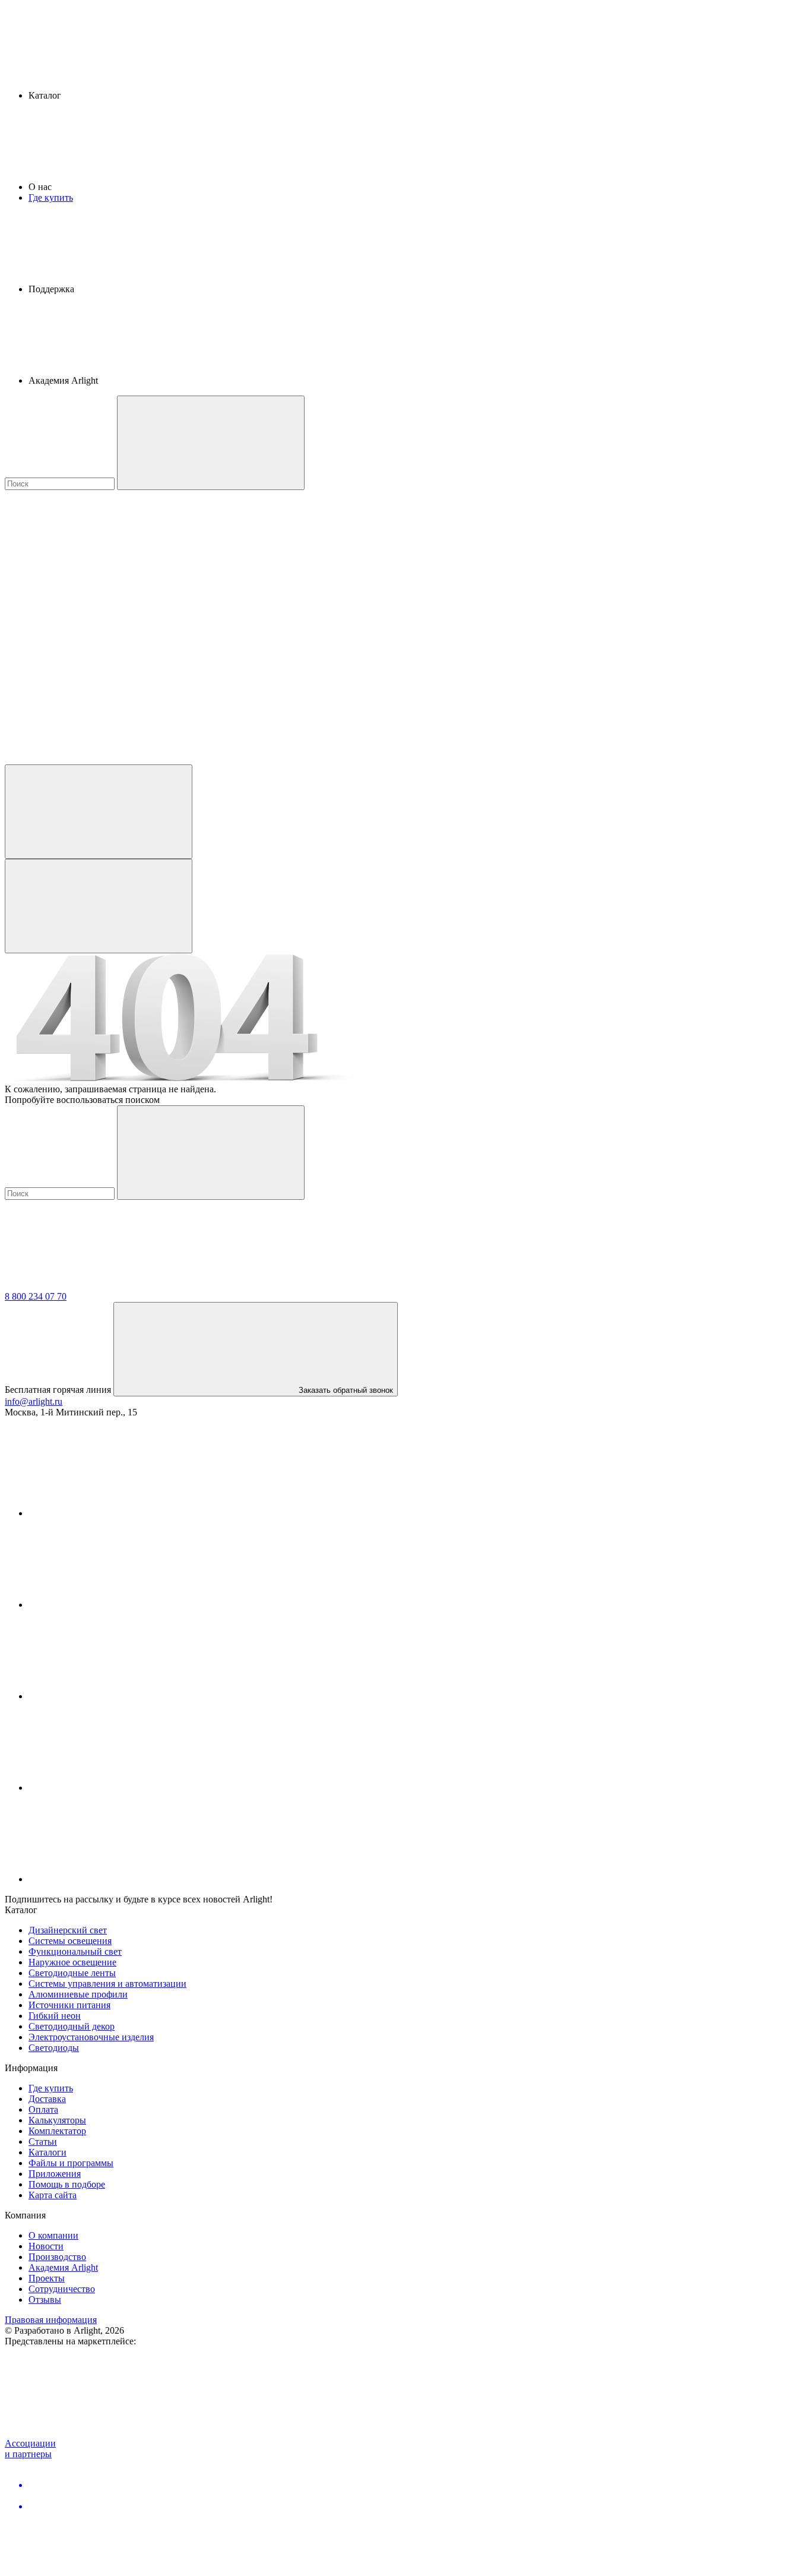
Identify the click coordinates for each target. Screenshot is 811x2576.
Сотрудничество (62, 2289)
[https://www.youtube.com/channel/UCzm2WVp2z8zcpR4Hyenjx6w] (118, 1788)
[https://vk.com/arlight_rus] (118, 1513)
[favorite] (94, 667)
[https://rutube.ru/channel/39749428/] (118, 1605)
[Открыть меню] (99, 906)
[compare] (94, 759)
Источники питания (69, 2005)
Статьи (43, 2142)
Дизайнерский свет (68, 1930)
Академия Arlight (63, 2267)
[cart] (94, 576)
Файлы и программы (71, 2163)
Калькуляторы (57, 2120)
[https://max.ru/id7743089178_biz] (118, 1879)
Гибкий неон (55, 2016)
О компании (53, 2235)
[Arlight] (94, 1286)
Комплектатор (57, 2131)
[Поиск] (211, 443)
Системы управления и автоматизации (107, 1984)
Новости (46, 2246)
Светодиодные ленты (72, 1973)
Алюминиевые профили (78, 1994)
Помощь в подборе (67, 2184)
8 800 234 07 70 (36, 1296)
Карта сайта (53, 2195)
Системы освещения (70, 1941)
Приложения (55, 2174)
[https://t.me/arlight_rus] (118, 1696)
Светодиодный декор (72, 2026)
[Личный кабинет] (99, 812)
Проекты (47, 2278)
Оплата (43, 2109)
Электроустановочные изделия (91, 2037)
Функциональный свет (75, 1951)
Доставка (47, 2099)
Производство (57, 2257)
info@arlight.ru (34, 1401)
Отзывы (45, 2300)
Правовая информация (51, 2320)
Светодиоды (54, 2048)
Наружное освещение (72, 1962)
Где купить (51, 197)
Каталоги (47, 2152)
